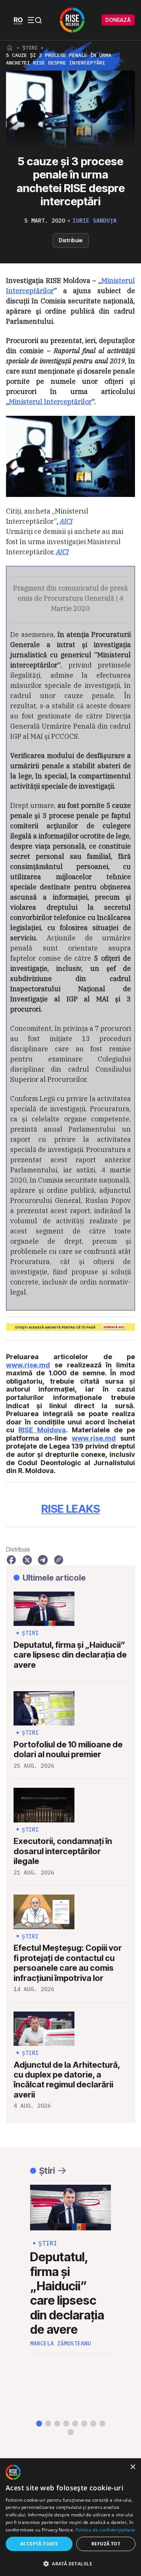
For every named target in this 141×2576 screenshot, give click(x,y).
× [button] (133, 2467)
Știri (30, 48)
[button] (39, 2424)
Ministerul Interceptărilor (50, 402)
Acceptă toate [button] (39, 2544)
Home (10, 48)
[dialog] (70, 2518)
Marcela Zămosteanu (61, 2344)
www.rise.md (28, 1365)
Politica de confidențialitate (105, 2530)
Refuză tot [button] (106, 2544)
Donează (118, 20)
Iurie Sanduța (95, 221)
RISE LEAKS (71, 1509)
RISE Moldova (42, 1430)
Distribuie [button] (71, 240)
